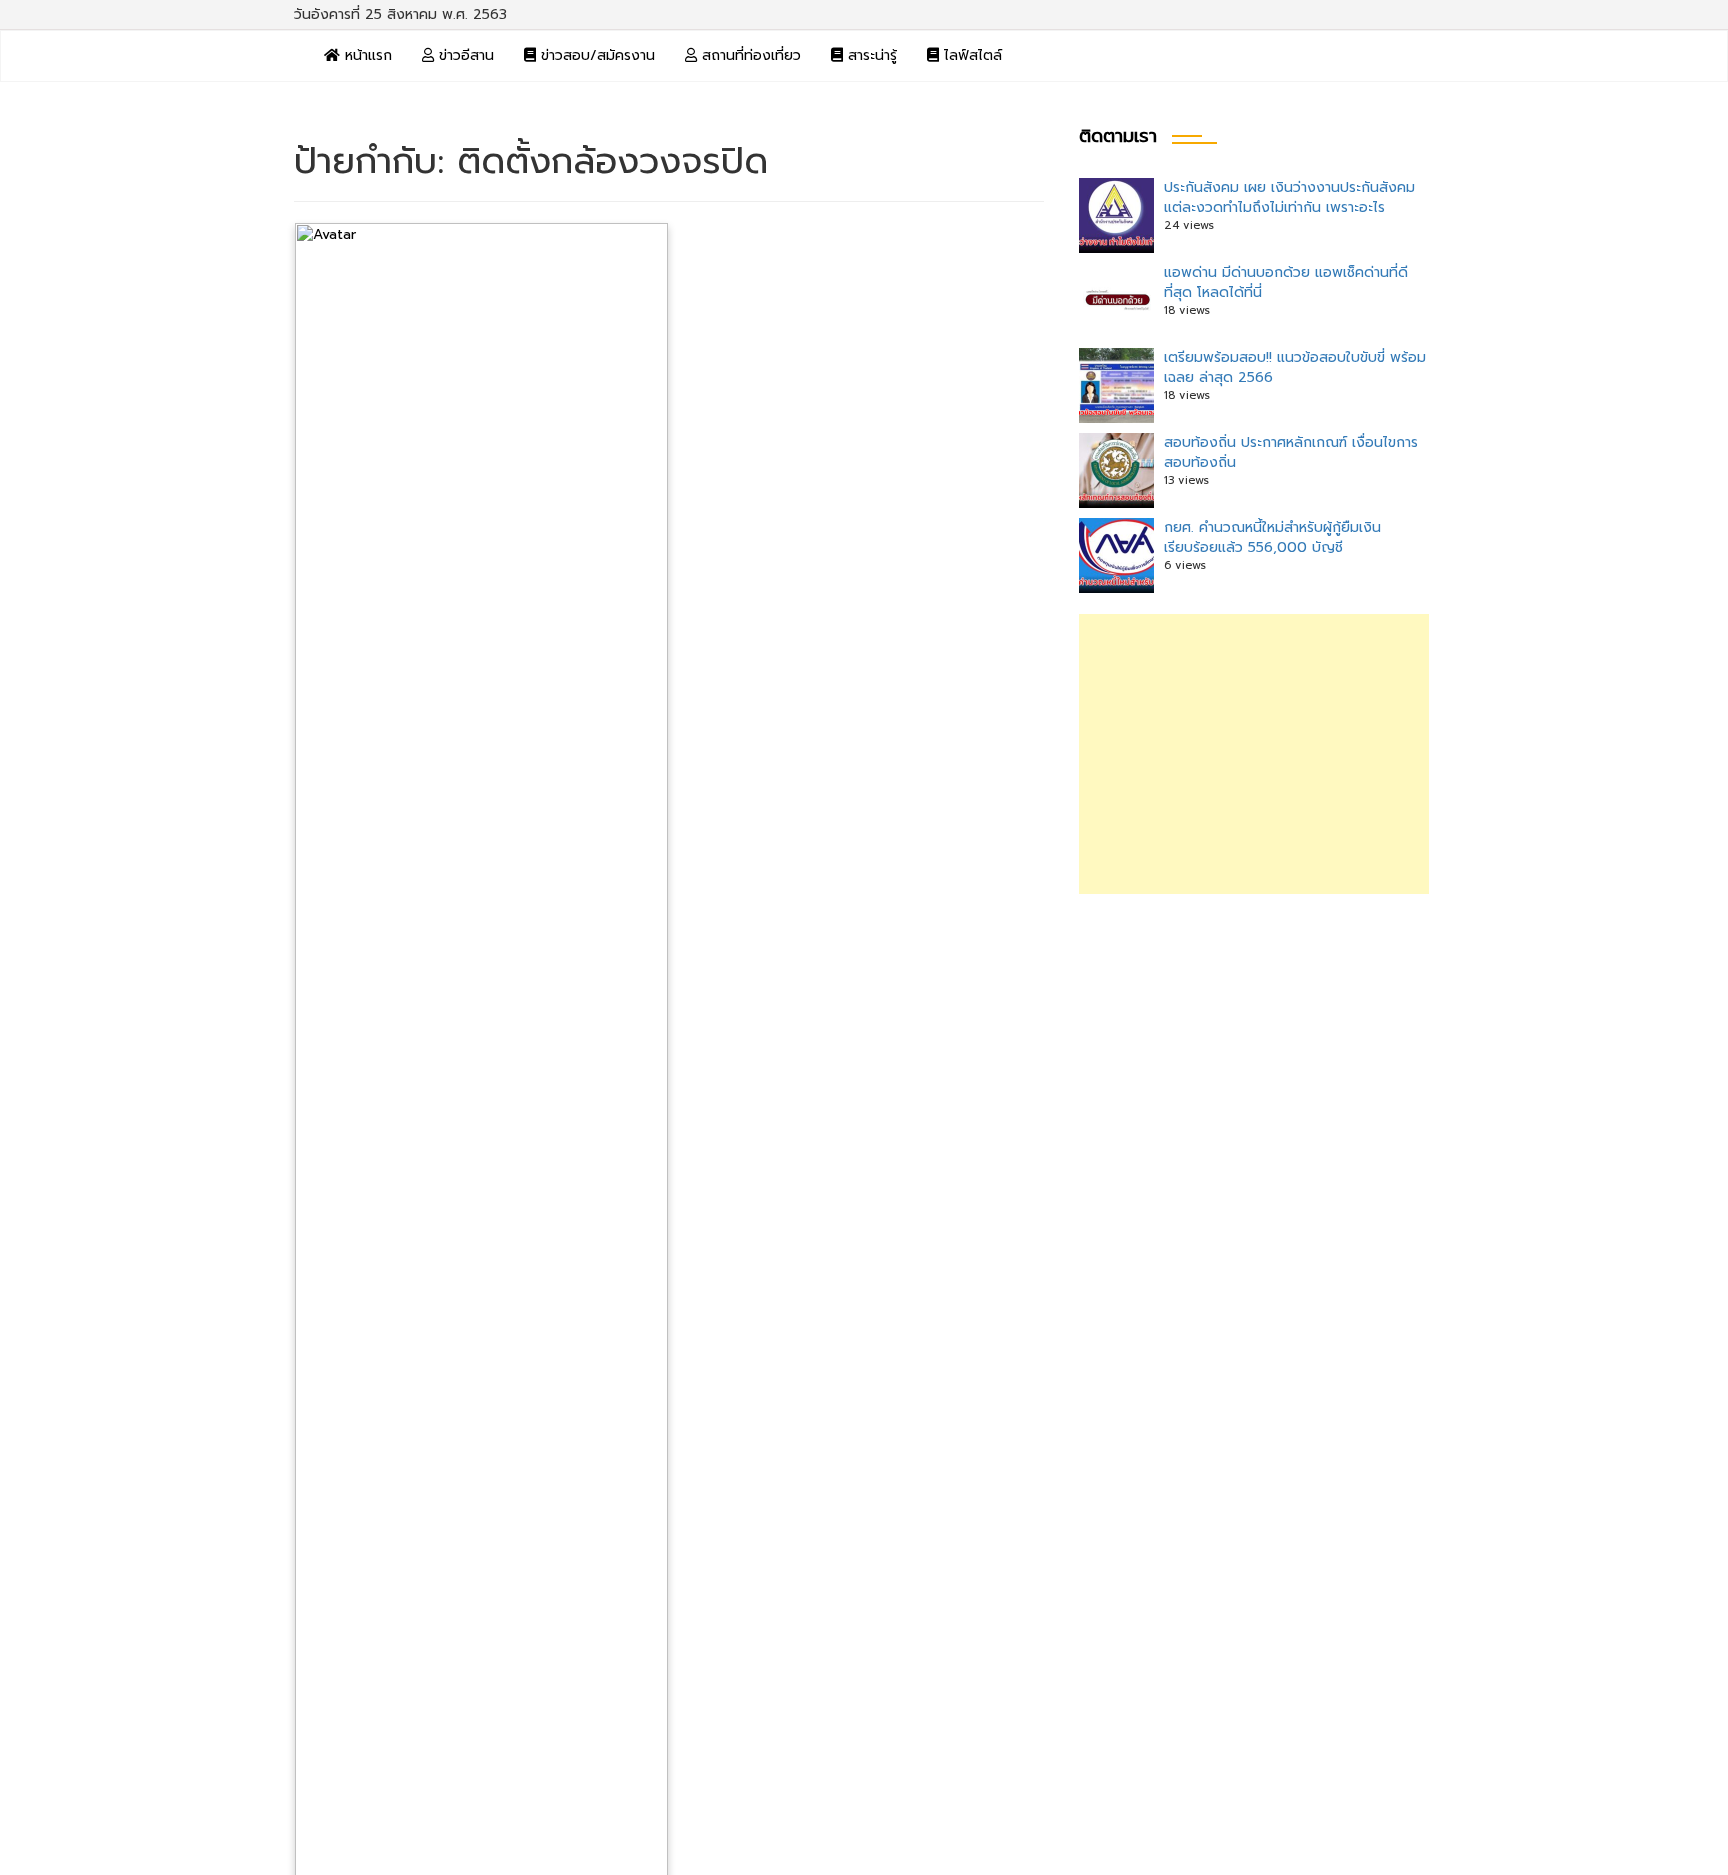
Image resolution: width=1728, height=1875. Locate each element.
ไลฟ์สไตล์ (970, 55)
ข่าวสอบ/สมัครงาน (595, 55)
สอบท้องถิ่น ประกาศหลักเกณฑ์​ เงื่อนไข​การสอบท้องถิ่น (1291, 452)
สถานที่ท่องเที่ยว (749, 55)
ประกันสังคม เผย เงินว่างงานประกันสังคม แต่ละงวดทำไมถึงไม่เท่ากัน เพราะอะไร (1289, 197)
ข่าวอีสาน (464, 55)
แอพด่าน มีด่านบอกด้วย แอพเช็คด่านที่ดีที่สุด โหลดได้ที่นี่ (1286, 282)
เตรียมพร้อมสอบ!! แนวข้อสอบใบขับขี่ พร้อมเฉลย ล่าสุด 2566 (1295, 367)
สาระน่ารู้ (870, 55)
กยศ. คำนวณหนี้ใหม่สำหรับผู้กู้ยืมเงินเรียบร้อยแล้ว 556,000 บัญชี (1272, 537)
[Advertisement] (1254, 754)
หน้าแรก (366, 55)
